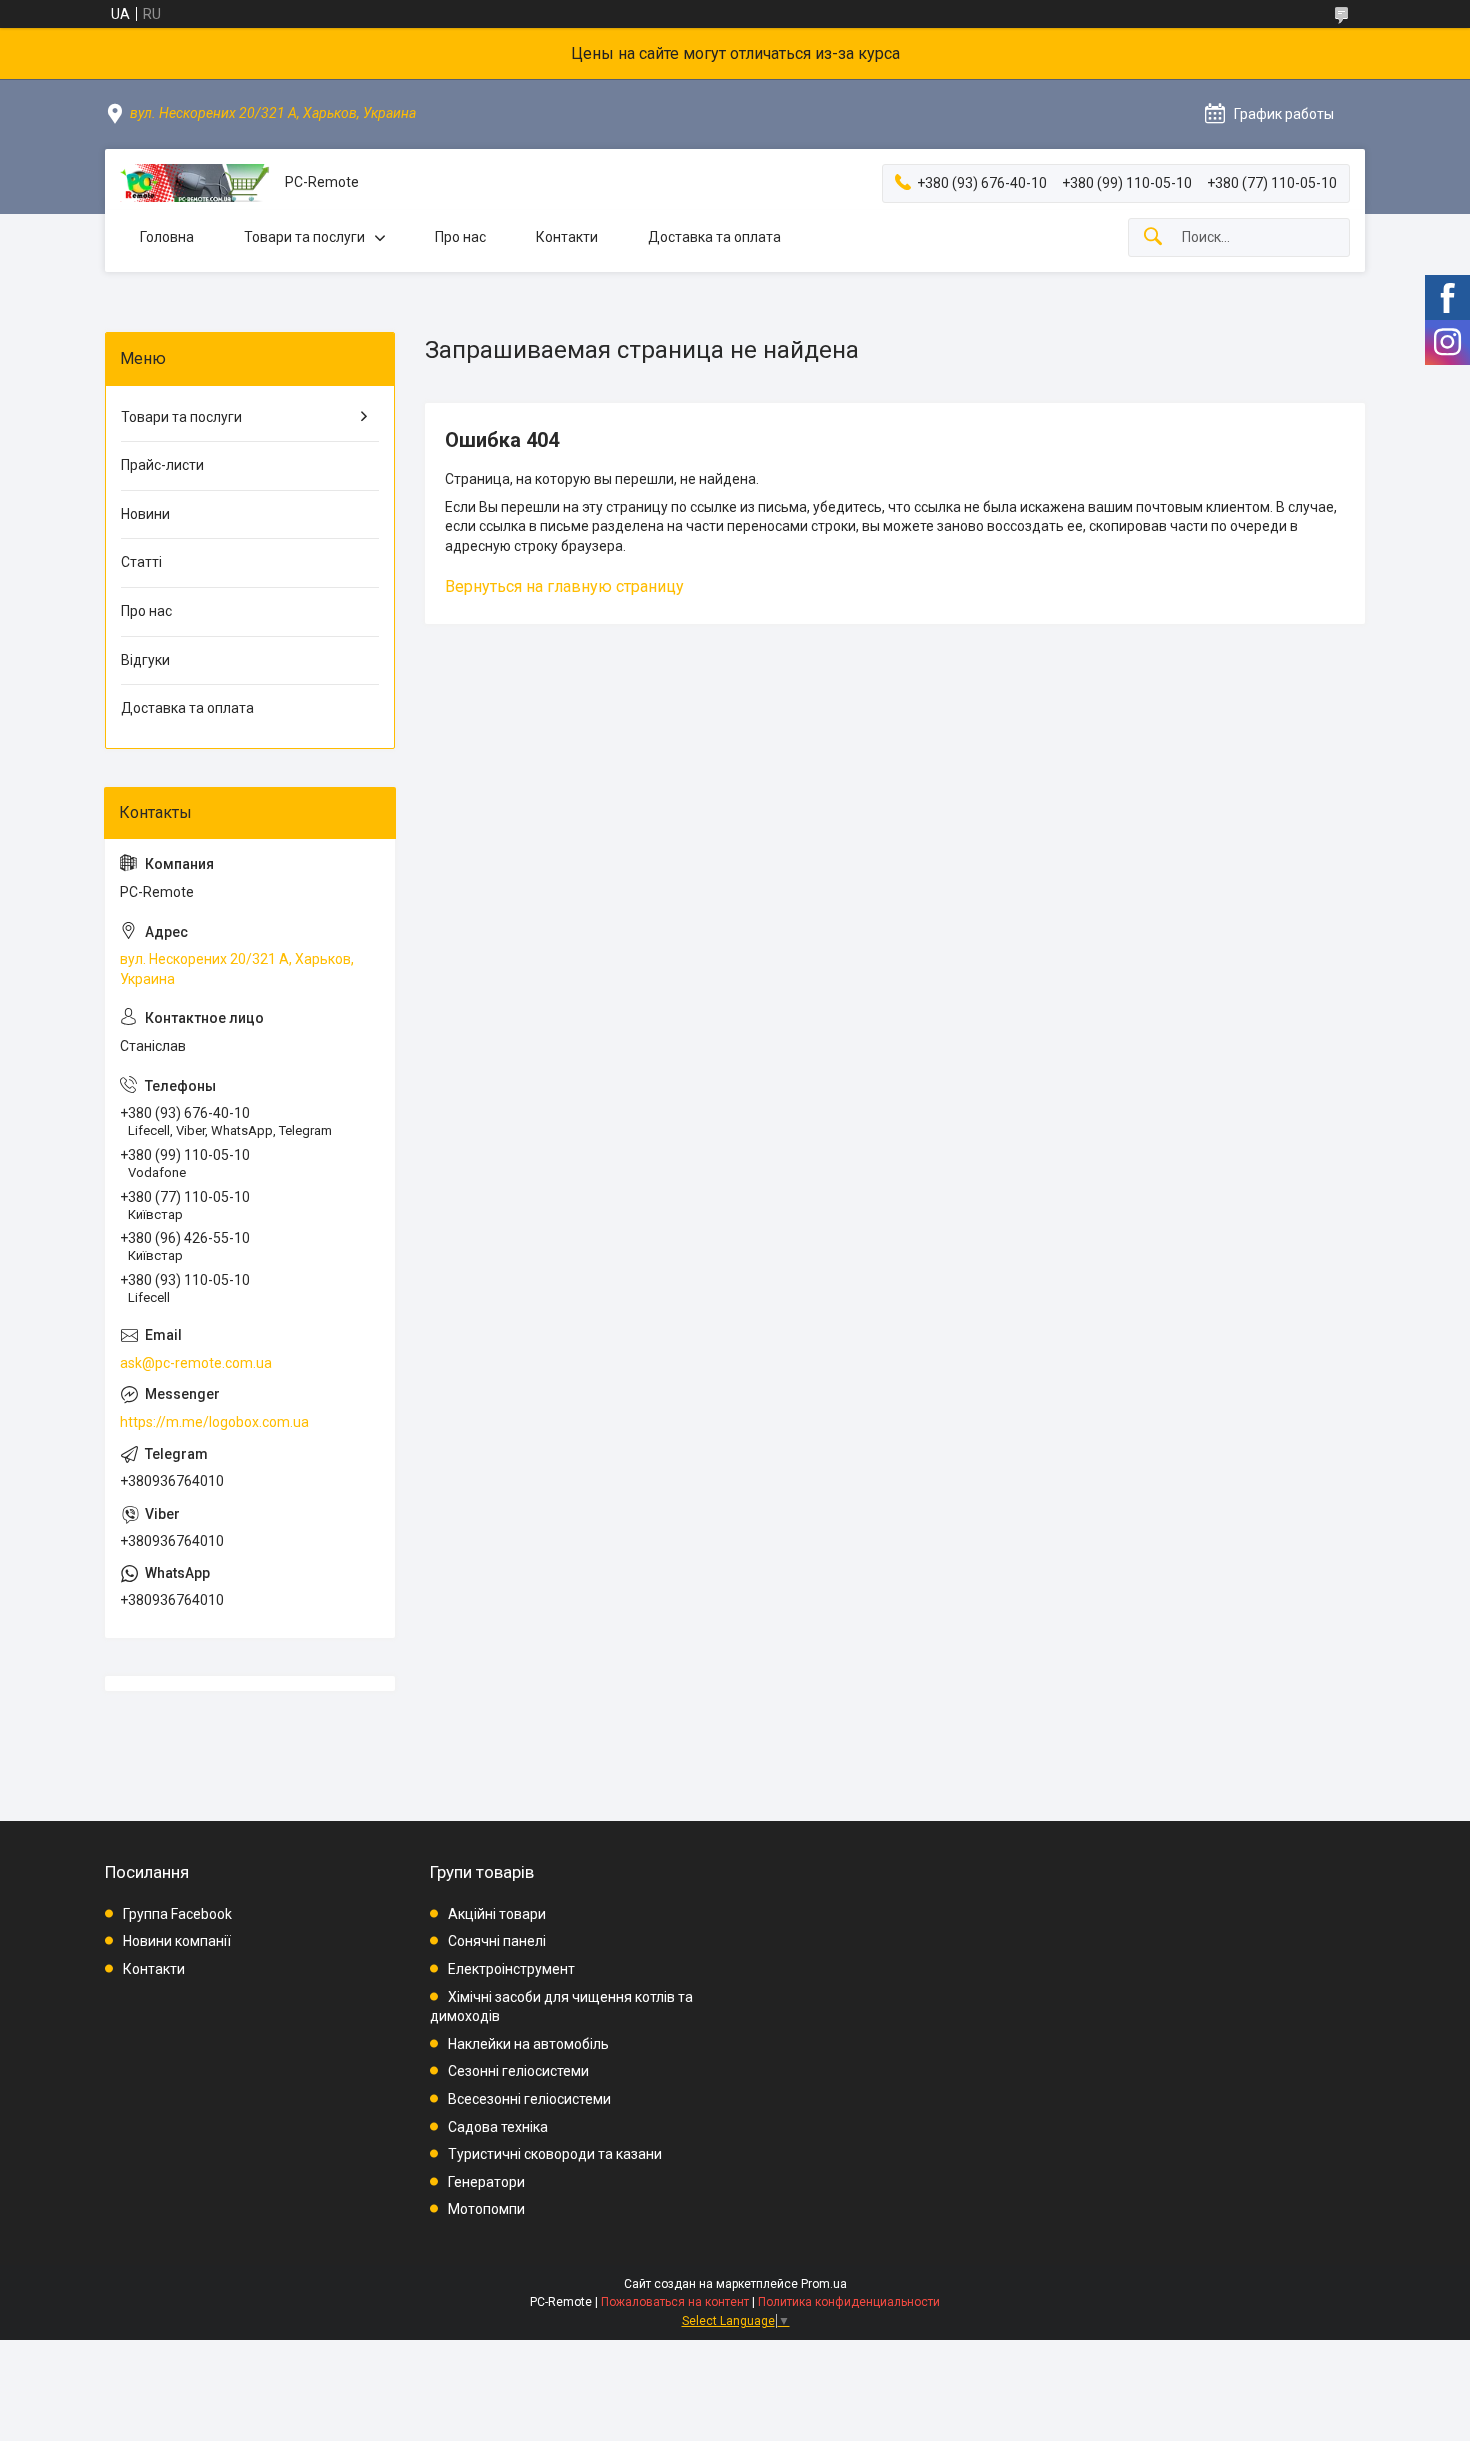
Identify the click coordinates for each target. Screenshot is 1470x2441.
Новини (145, 514)
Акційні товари (497, 1914)
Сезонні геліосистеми (518, 2071)
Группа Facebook (177, 1914)
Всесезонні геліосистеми (529, 2099)
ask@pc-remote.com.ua (196, 1363)
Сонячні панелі (497, 1941)
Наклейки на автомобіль (528, 2044)
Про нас (460, 237)
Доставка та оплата (714, 237)
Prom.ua (824, 2284)
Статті (141, 562)
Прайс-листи (162, 465)
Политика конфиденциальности (849, 2302)
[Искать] (1153, 237)
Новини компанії (177, 1941)
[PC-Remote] (195, 183)
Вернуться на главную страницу (564, 586)
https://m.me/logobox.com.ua (214, 1422)
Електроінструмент (511, 1969)
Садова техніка (498, 2127)
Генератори (486, 2182)
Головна (167, 237)
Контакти (567, 237)
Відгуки (145, 660)
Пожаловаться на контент (675, 2302)
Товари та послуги (304, 237)
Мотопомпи (486, 2209)
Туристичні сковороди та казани (555, 2154)
